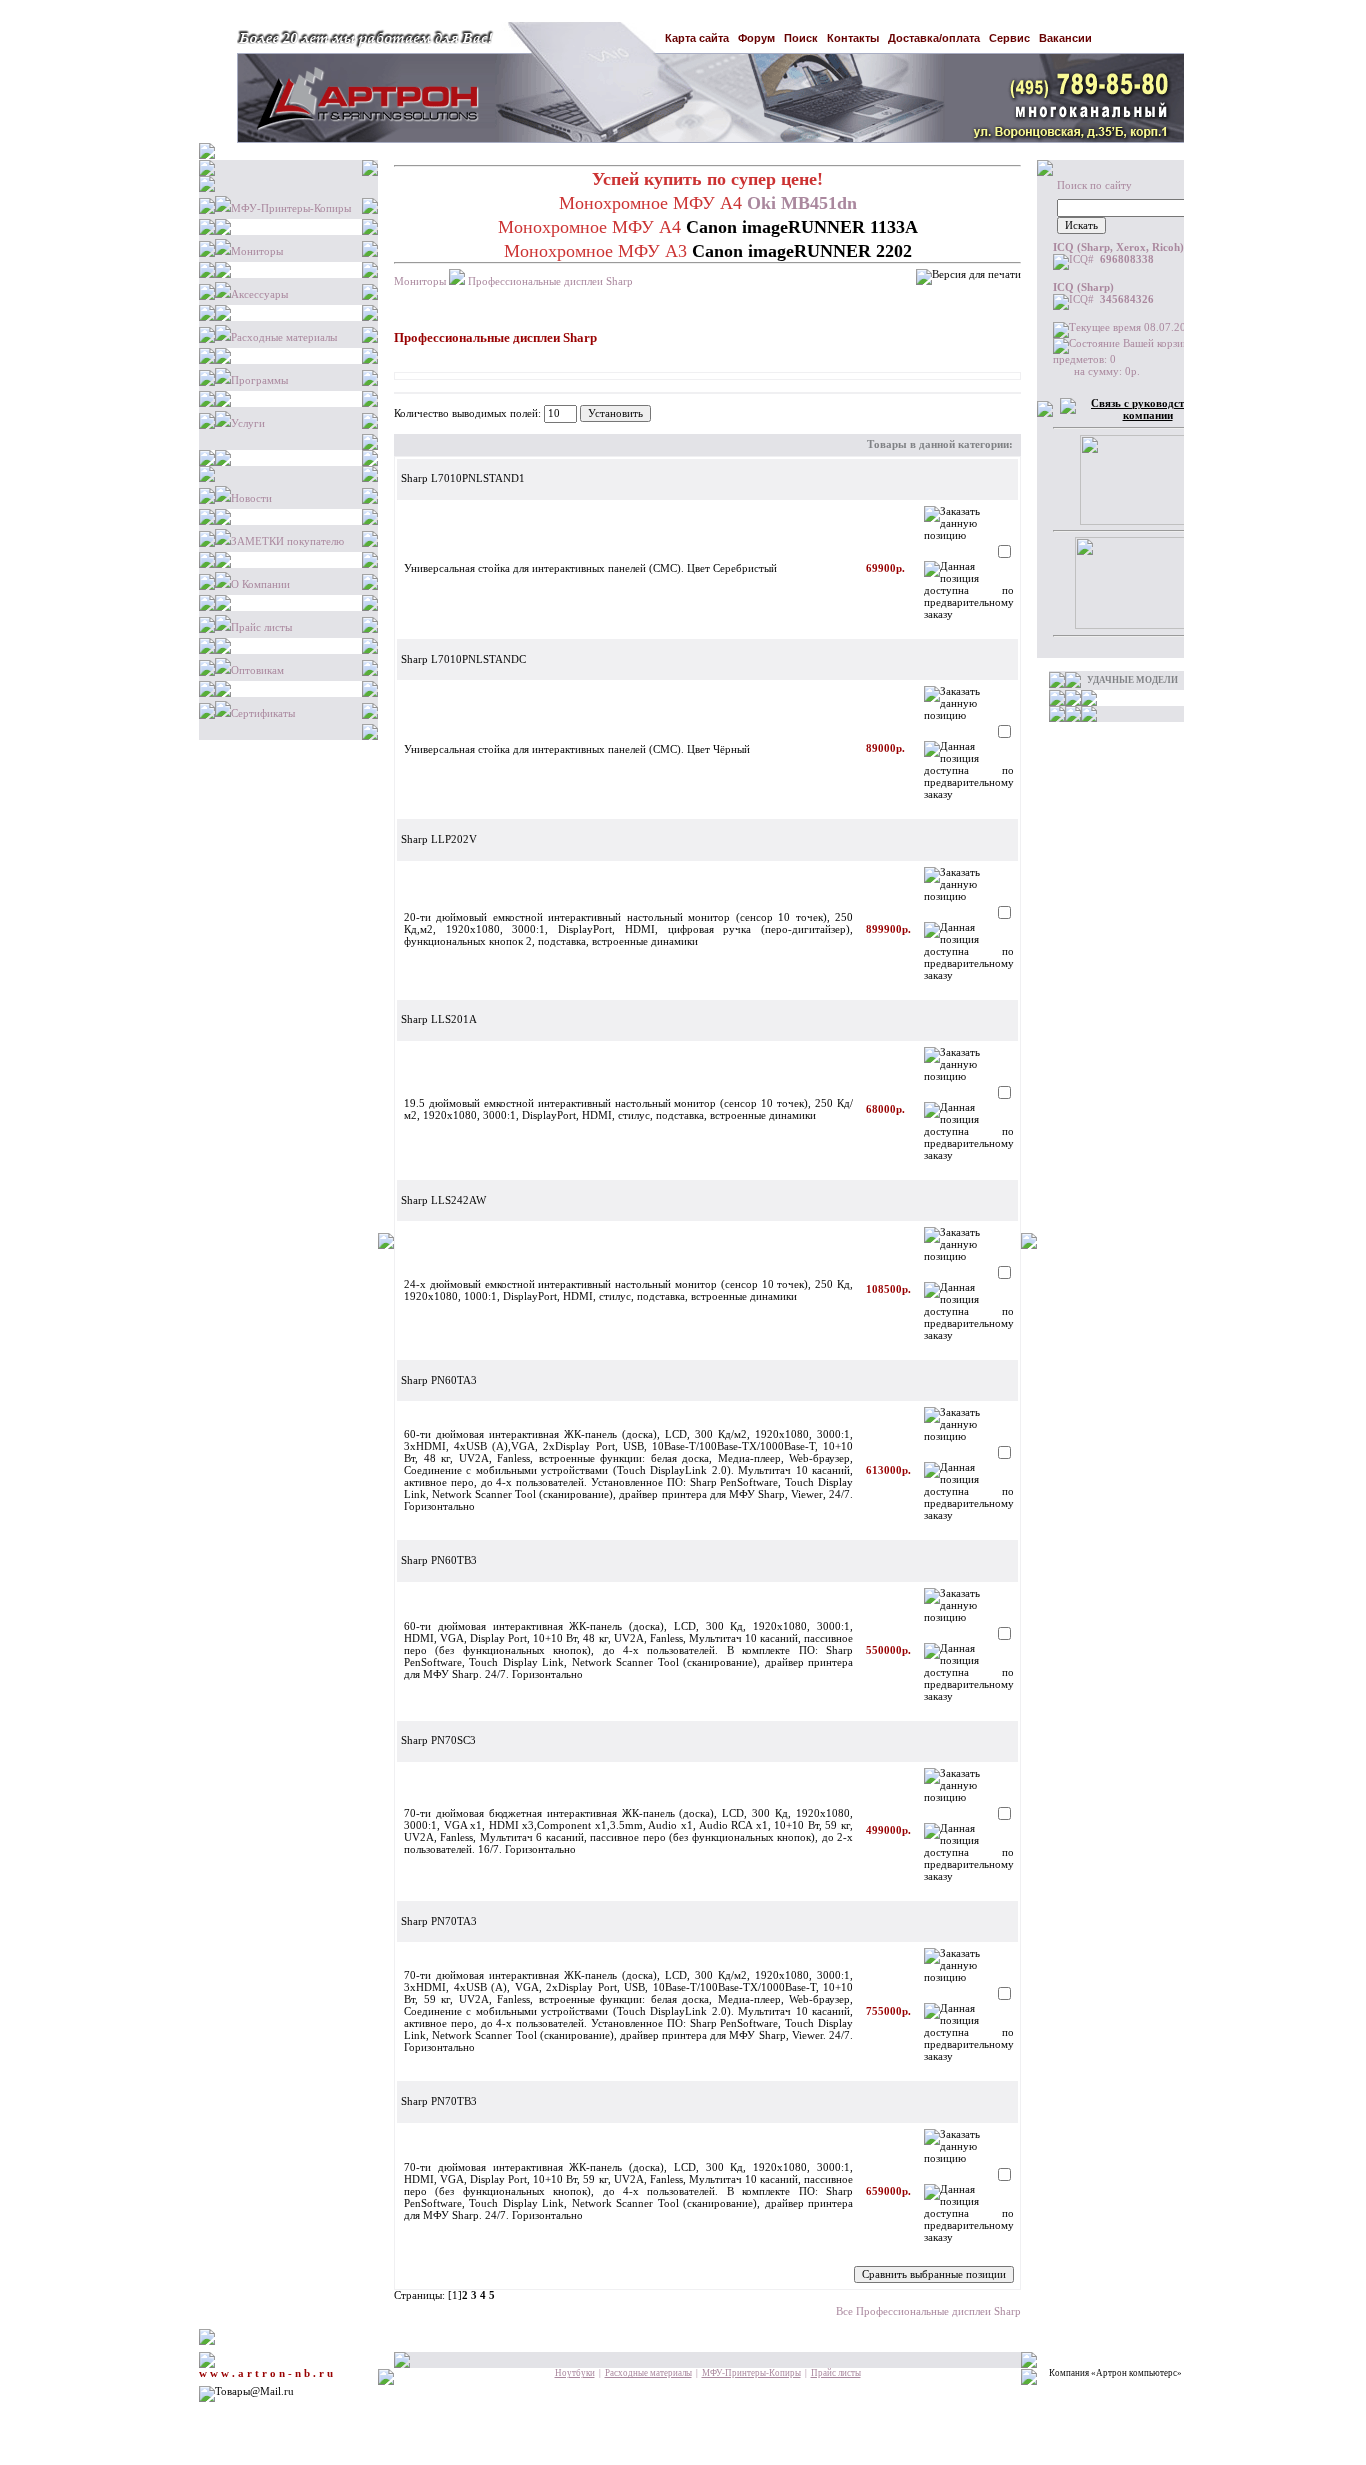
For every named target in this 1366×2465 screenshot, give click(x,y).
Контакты (853, 38)
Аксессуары (259, 294)
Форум (756, 38)
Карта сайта (697, 38)
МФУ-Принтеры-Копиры (291, 208)
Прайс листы (261, 627)
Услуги (248, 423)
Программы (259, 380)
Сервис (1009, 38)
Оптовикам (257, 670)
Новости (251, 498)
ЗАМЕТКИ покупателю (287, 541)
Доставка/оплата (934, 38)
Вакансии (1065, 38)
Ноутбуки (575, 2373)
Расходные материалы (284, 337)
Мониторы (257, 251)
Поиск (801, 38)
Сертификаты (263, 713)
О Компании (260, 584)
